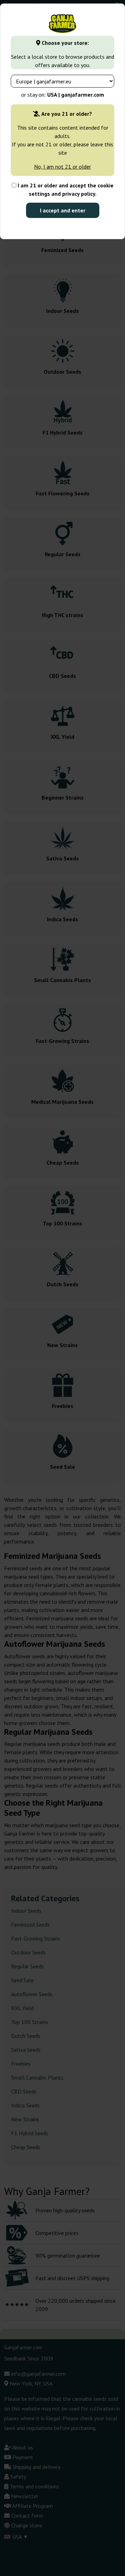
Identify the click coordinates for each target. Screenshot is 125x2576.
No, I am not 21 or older (62, 167)
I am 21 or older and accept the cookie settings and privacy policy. (65, 189)
